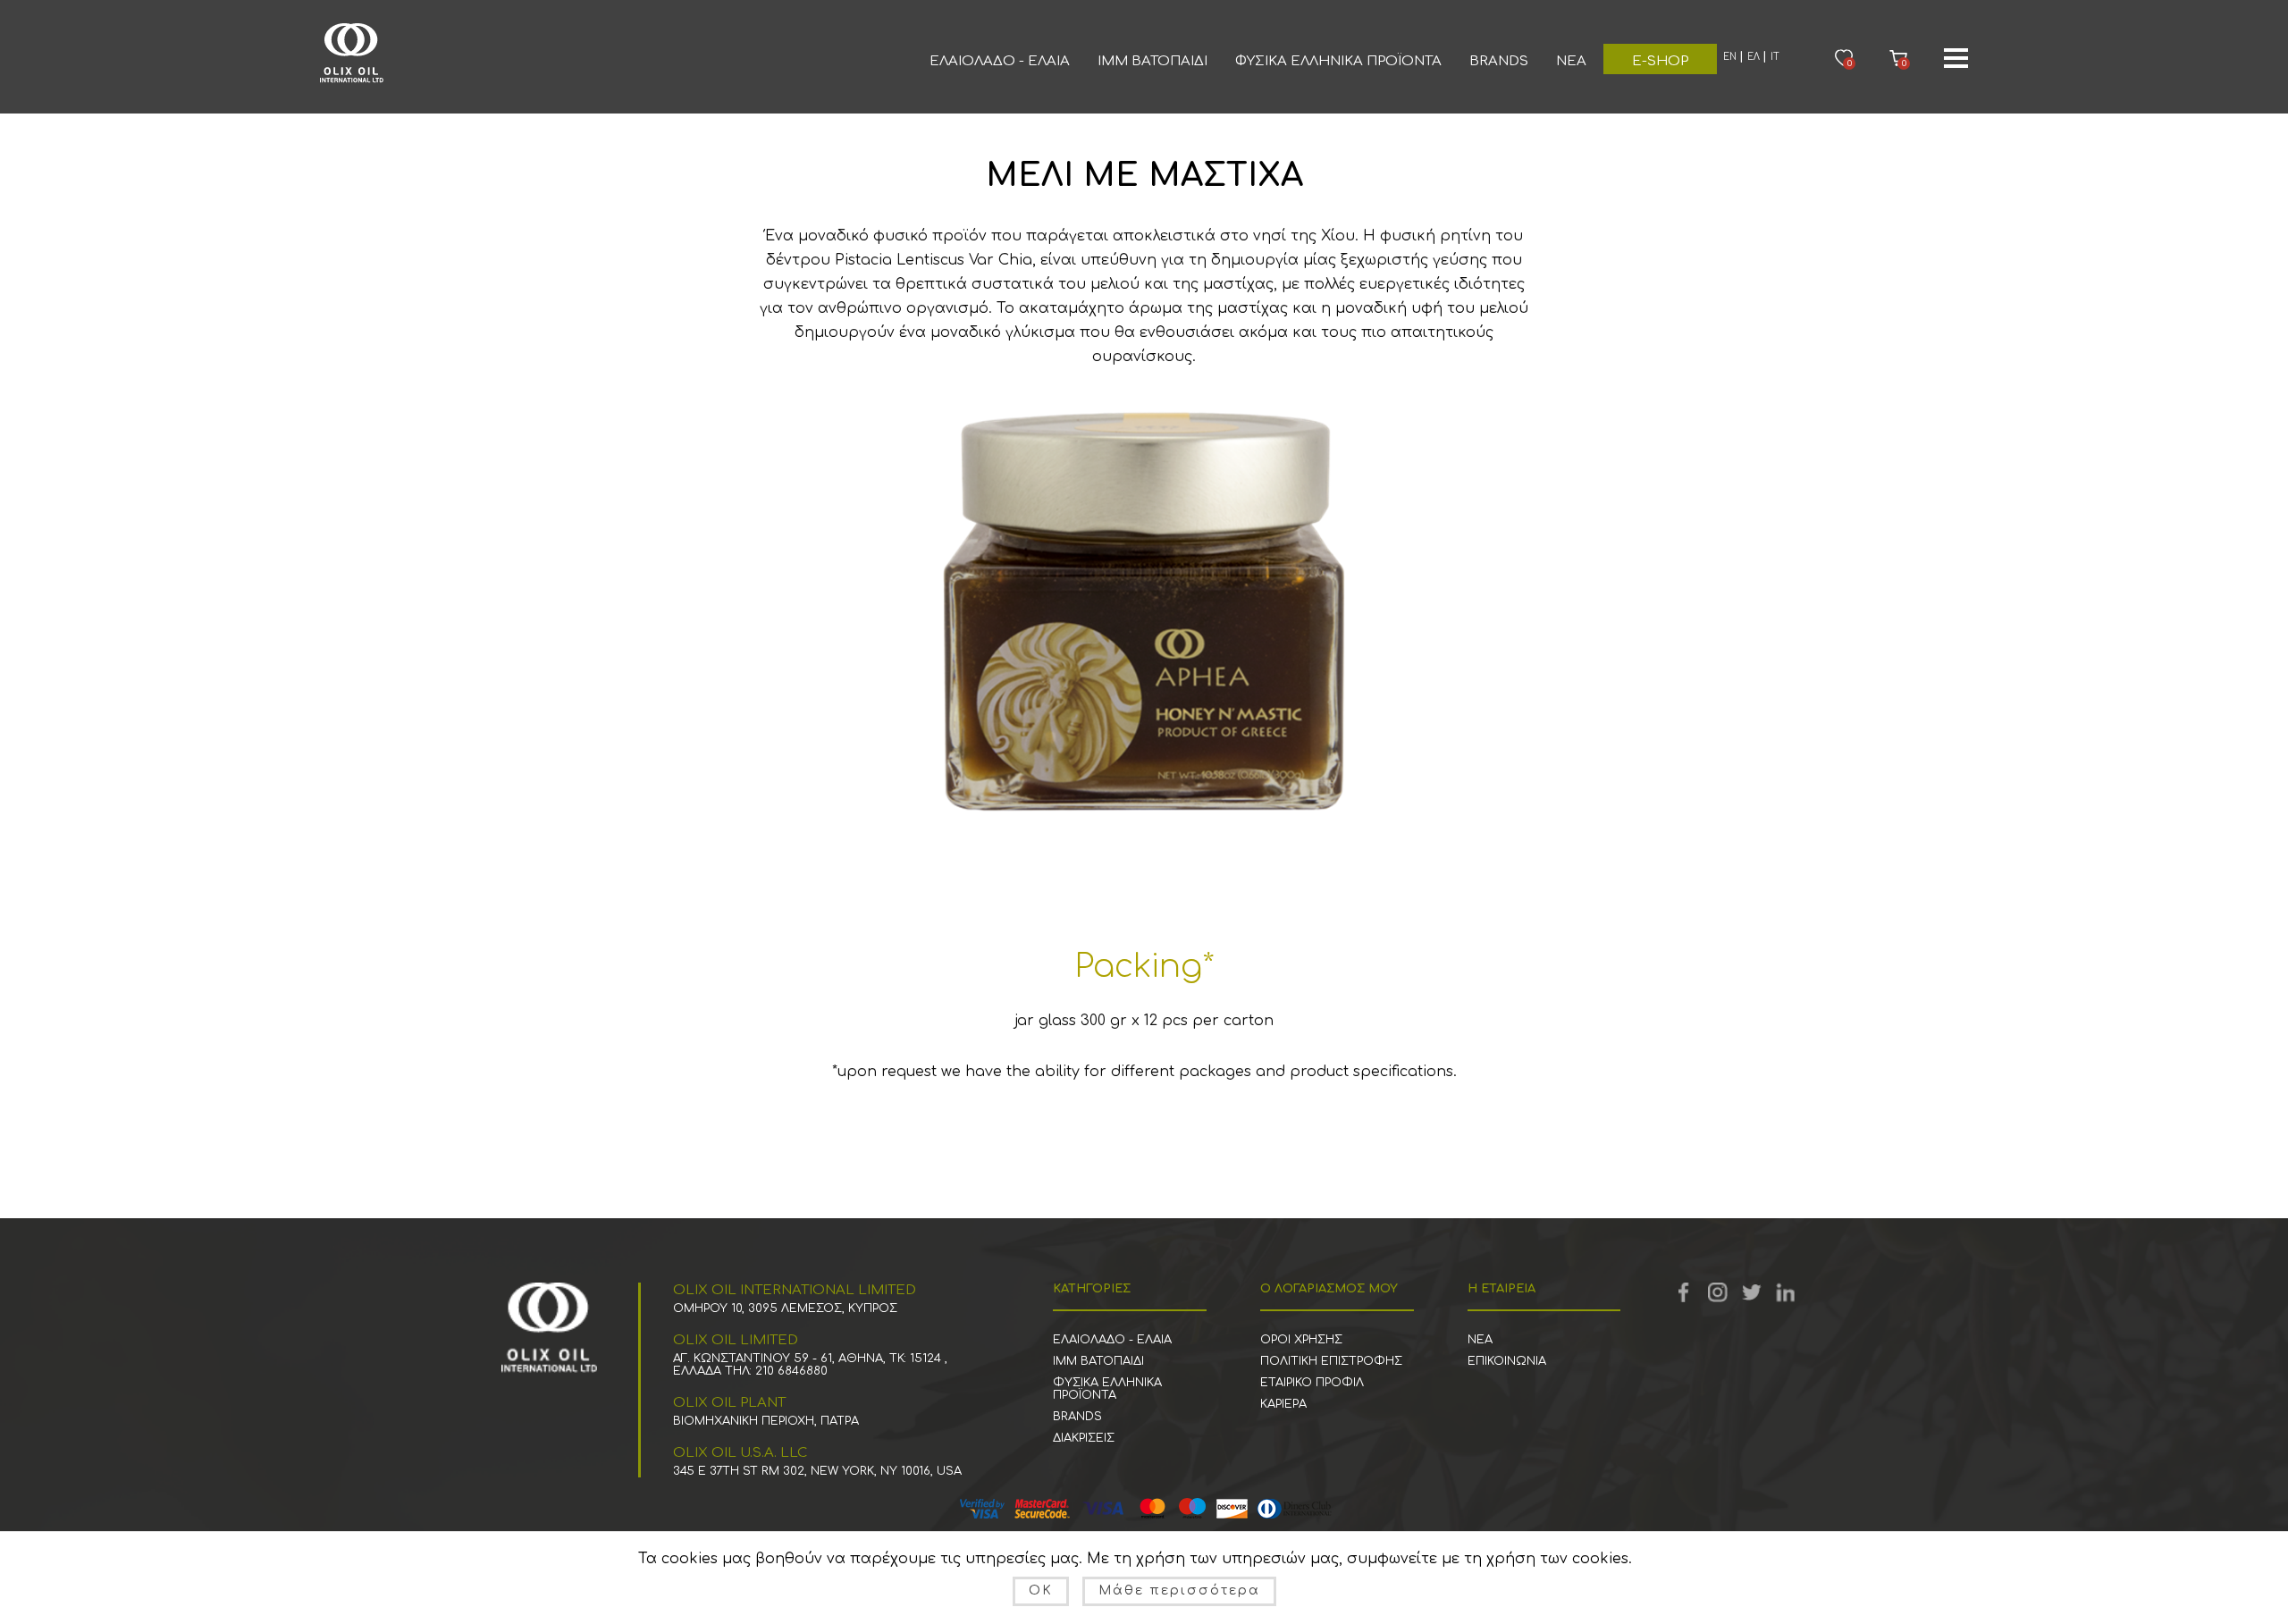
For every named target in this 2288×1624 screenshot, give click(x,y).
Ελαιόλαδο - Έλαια (1000, 61)
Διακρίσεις (1084, 1438)
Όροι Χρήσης (1301, 1340)
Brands (1499, 61)
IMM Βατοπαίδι (1152, 61)
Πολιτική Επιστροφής (1331, 1361)
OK (1041, 1590)
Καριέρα (1283, 1404)
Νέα (1571, 61)
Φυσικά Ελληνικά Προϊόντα (1338, 61)
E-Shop (1660, 61)
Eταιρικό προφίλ (1312, 1383)
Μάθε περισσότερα (1179, 1590)
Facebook (1684, 1292)
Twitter (1752, 1292)
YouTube (1718, 1292)
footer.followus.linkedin (1786, 1292)
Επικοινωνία (1507, 1361)
